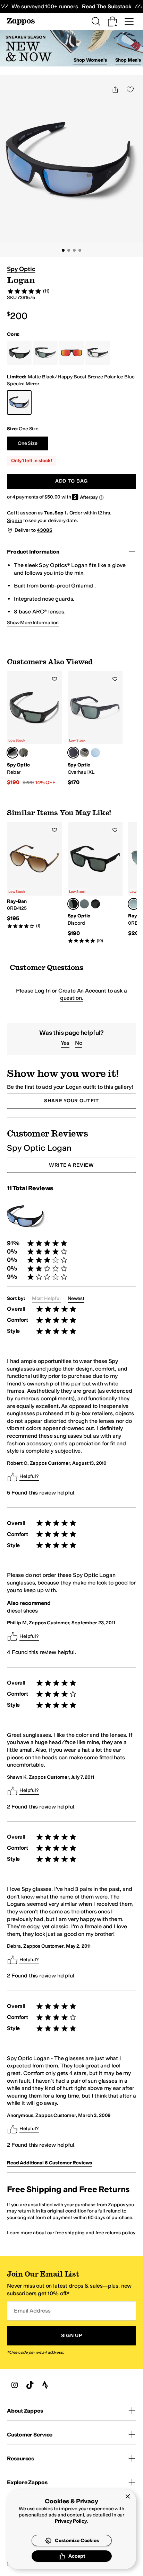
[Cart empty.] (112, 21)
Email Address (32, 2311)
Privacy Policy (71, 2521)
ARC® (40, 612)
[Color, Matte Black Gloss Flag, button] (95, 904)
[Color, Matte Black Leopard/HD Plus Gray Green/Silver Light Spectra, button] (84, 904)
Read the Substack (107, 6)
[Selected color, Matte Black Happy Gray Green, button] (73, 753)
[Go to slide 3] (74, 250)
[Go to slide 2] (69, 250)
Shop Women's (90, 60)
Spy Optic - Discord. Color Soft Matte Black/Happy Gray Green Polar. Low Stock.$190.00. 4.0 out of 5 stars (95, 883)
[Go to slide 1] (63, 250)
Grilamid (82, 586)
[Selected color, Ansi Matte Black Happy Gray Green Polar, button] (12, 753)
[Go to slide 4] (80, 250)
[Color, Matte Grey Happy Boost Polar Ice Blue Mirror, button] (95, 753)
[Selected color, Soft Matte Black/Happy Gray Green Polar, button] (73, 904)
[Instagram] (15, 2385)
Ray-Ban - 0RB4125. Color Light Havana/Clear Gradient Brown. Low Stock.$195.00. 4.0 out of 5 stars (35, 876)
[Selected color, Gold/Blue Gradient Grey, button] (134, 904)
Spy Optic (21, 269)
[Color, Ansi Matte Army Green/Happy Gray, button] (24, 753)
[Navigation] (129, 21)
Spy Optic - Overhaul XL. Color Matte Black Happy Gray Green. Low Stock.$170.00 (95, 729)
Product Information (33, 552)
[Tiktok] (30, 2385)
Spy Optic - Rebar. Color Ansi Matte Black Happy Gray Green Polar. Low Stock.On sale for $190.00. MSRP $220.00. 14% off (35, 729)
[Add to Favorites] (54, 679)
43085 (44, 530)
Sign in (15, 520)
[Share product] (115, 89)
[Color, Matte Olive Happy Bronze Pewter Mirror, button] (84, 753)
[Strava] (45, 2385)
